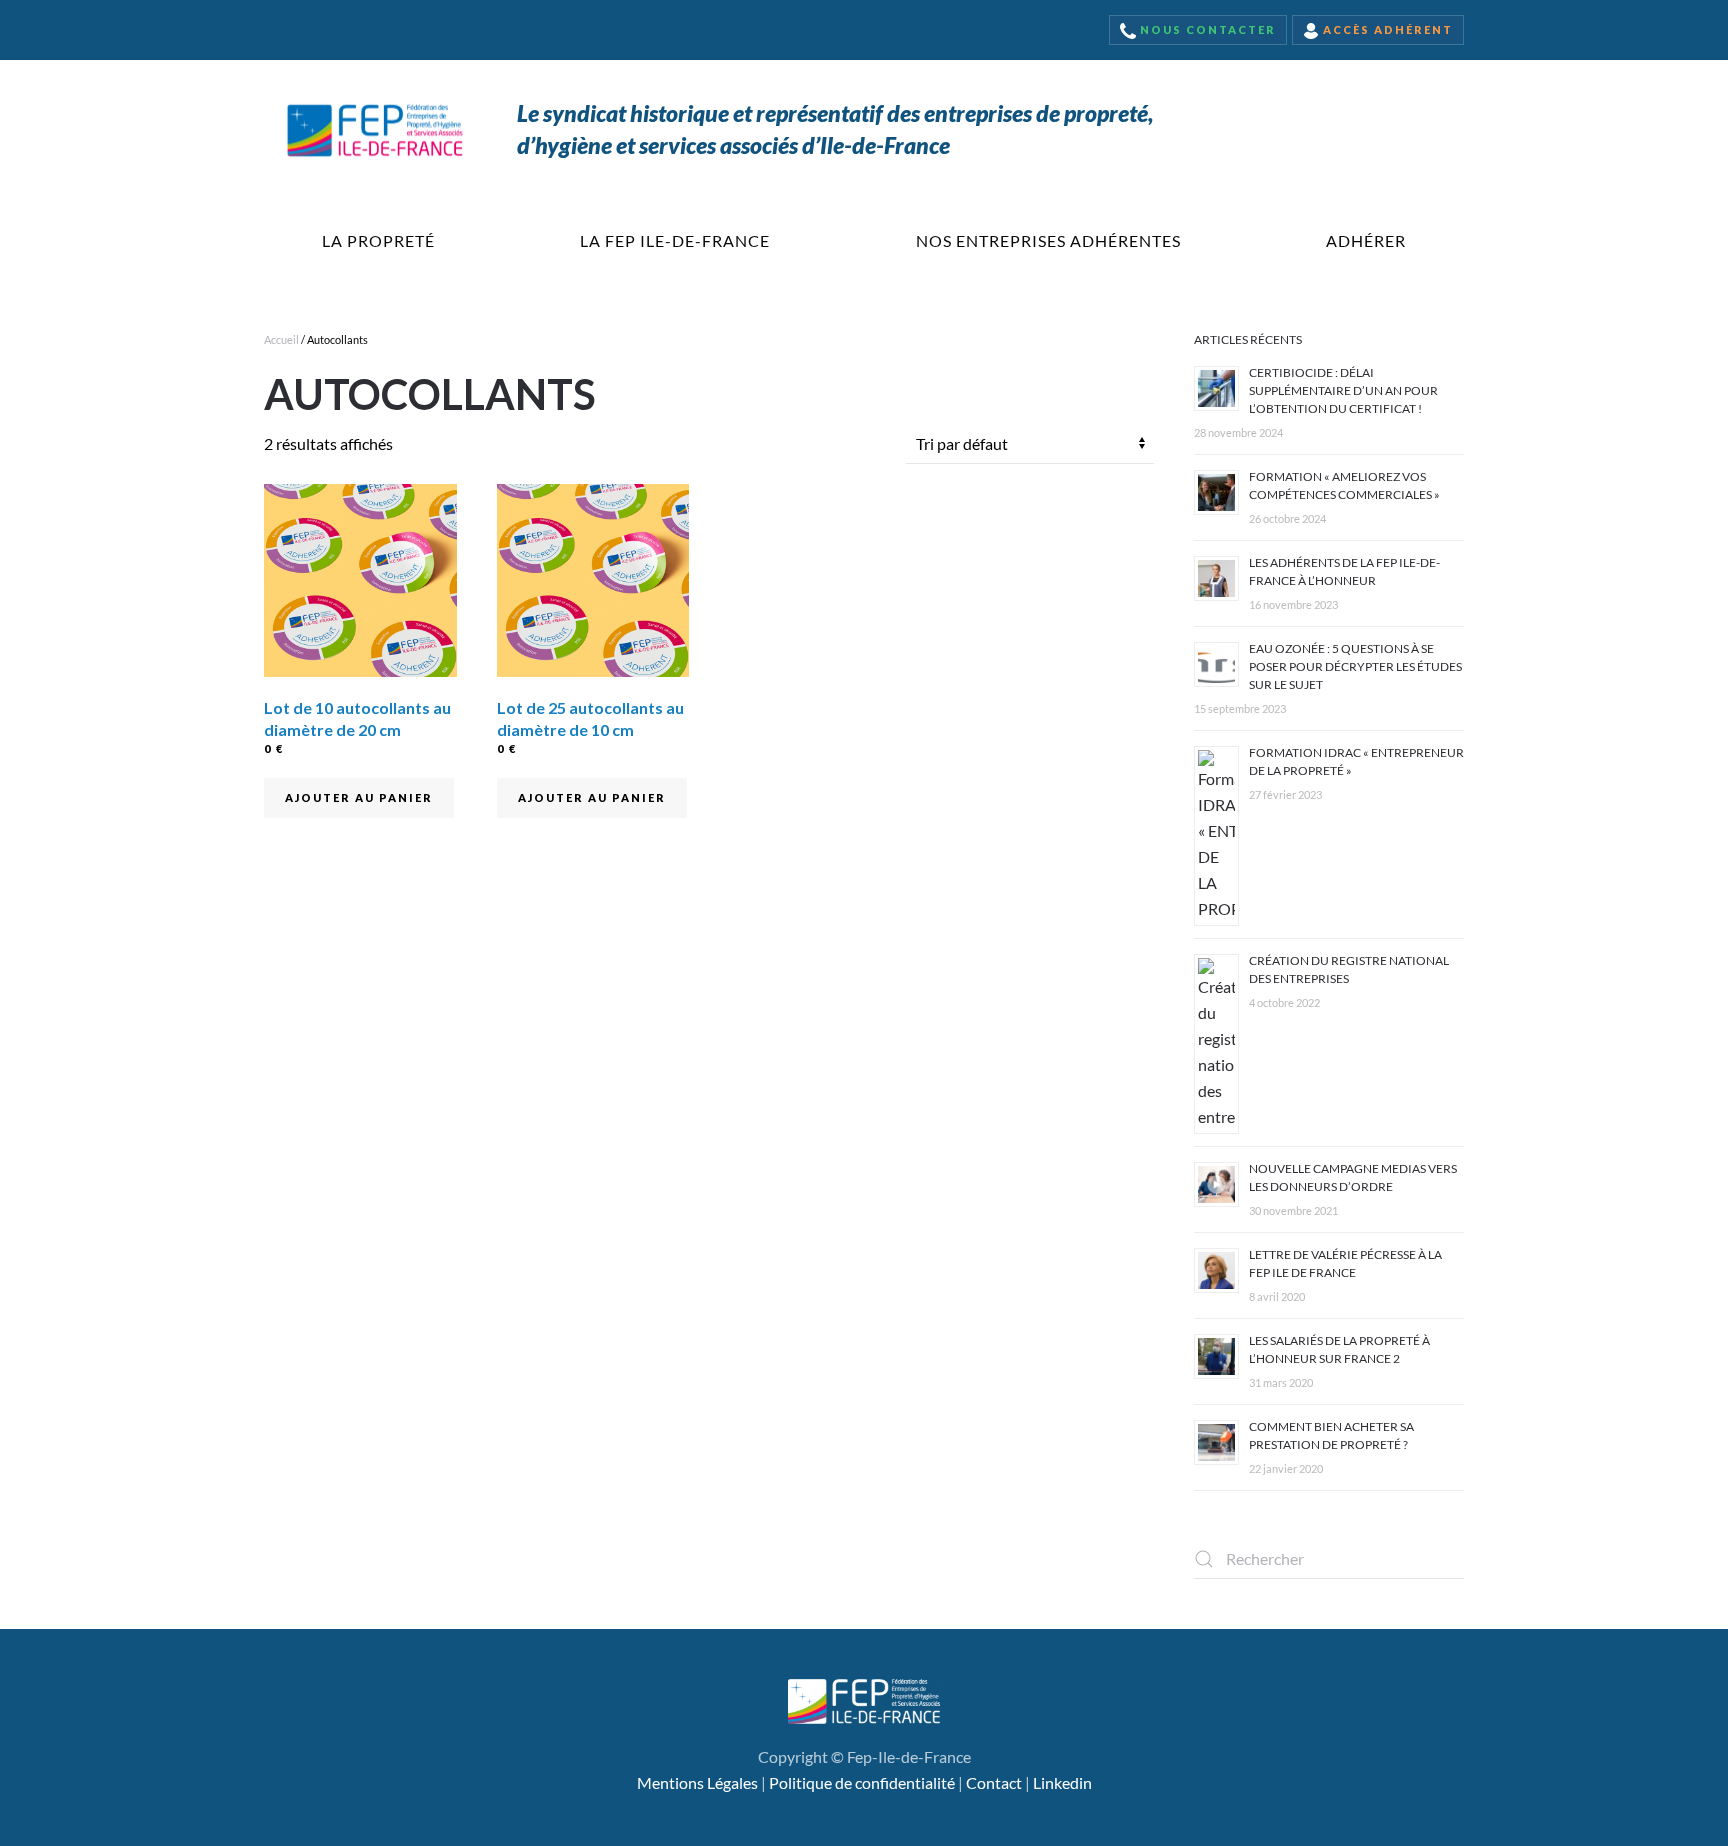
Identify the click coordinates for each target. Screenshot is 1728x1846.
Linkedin (1062, 1782)
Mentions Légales (697, 1782)
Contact (994, 1782)
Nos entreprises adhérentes (1048, 240)
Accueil (281, 339)
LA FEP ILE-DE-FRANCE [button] (675, 240)
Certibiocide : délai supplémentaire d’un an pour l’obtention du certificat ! (1343, 390)
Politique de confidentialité (862, 1782)
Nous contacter (1206, 29)
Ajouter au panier (359, 797)
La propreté (378, 240)
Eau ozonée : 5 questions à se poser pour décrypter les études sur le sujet (1355, 666)
